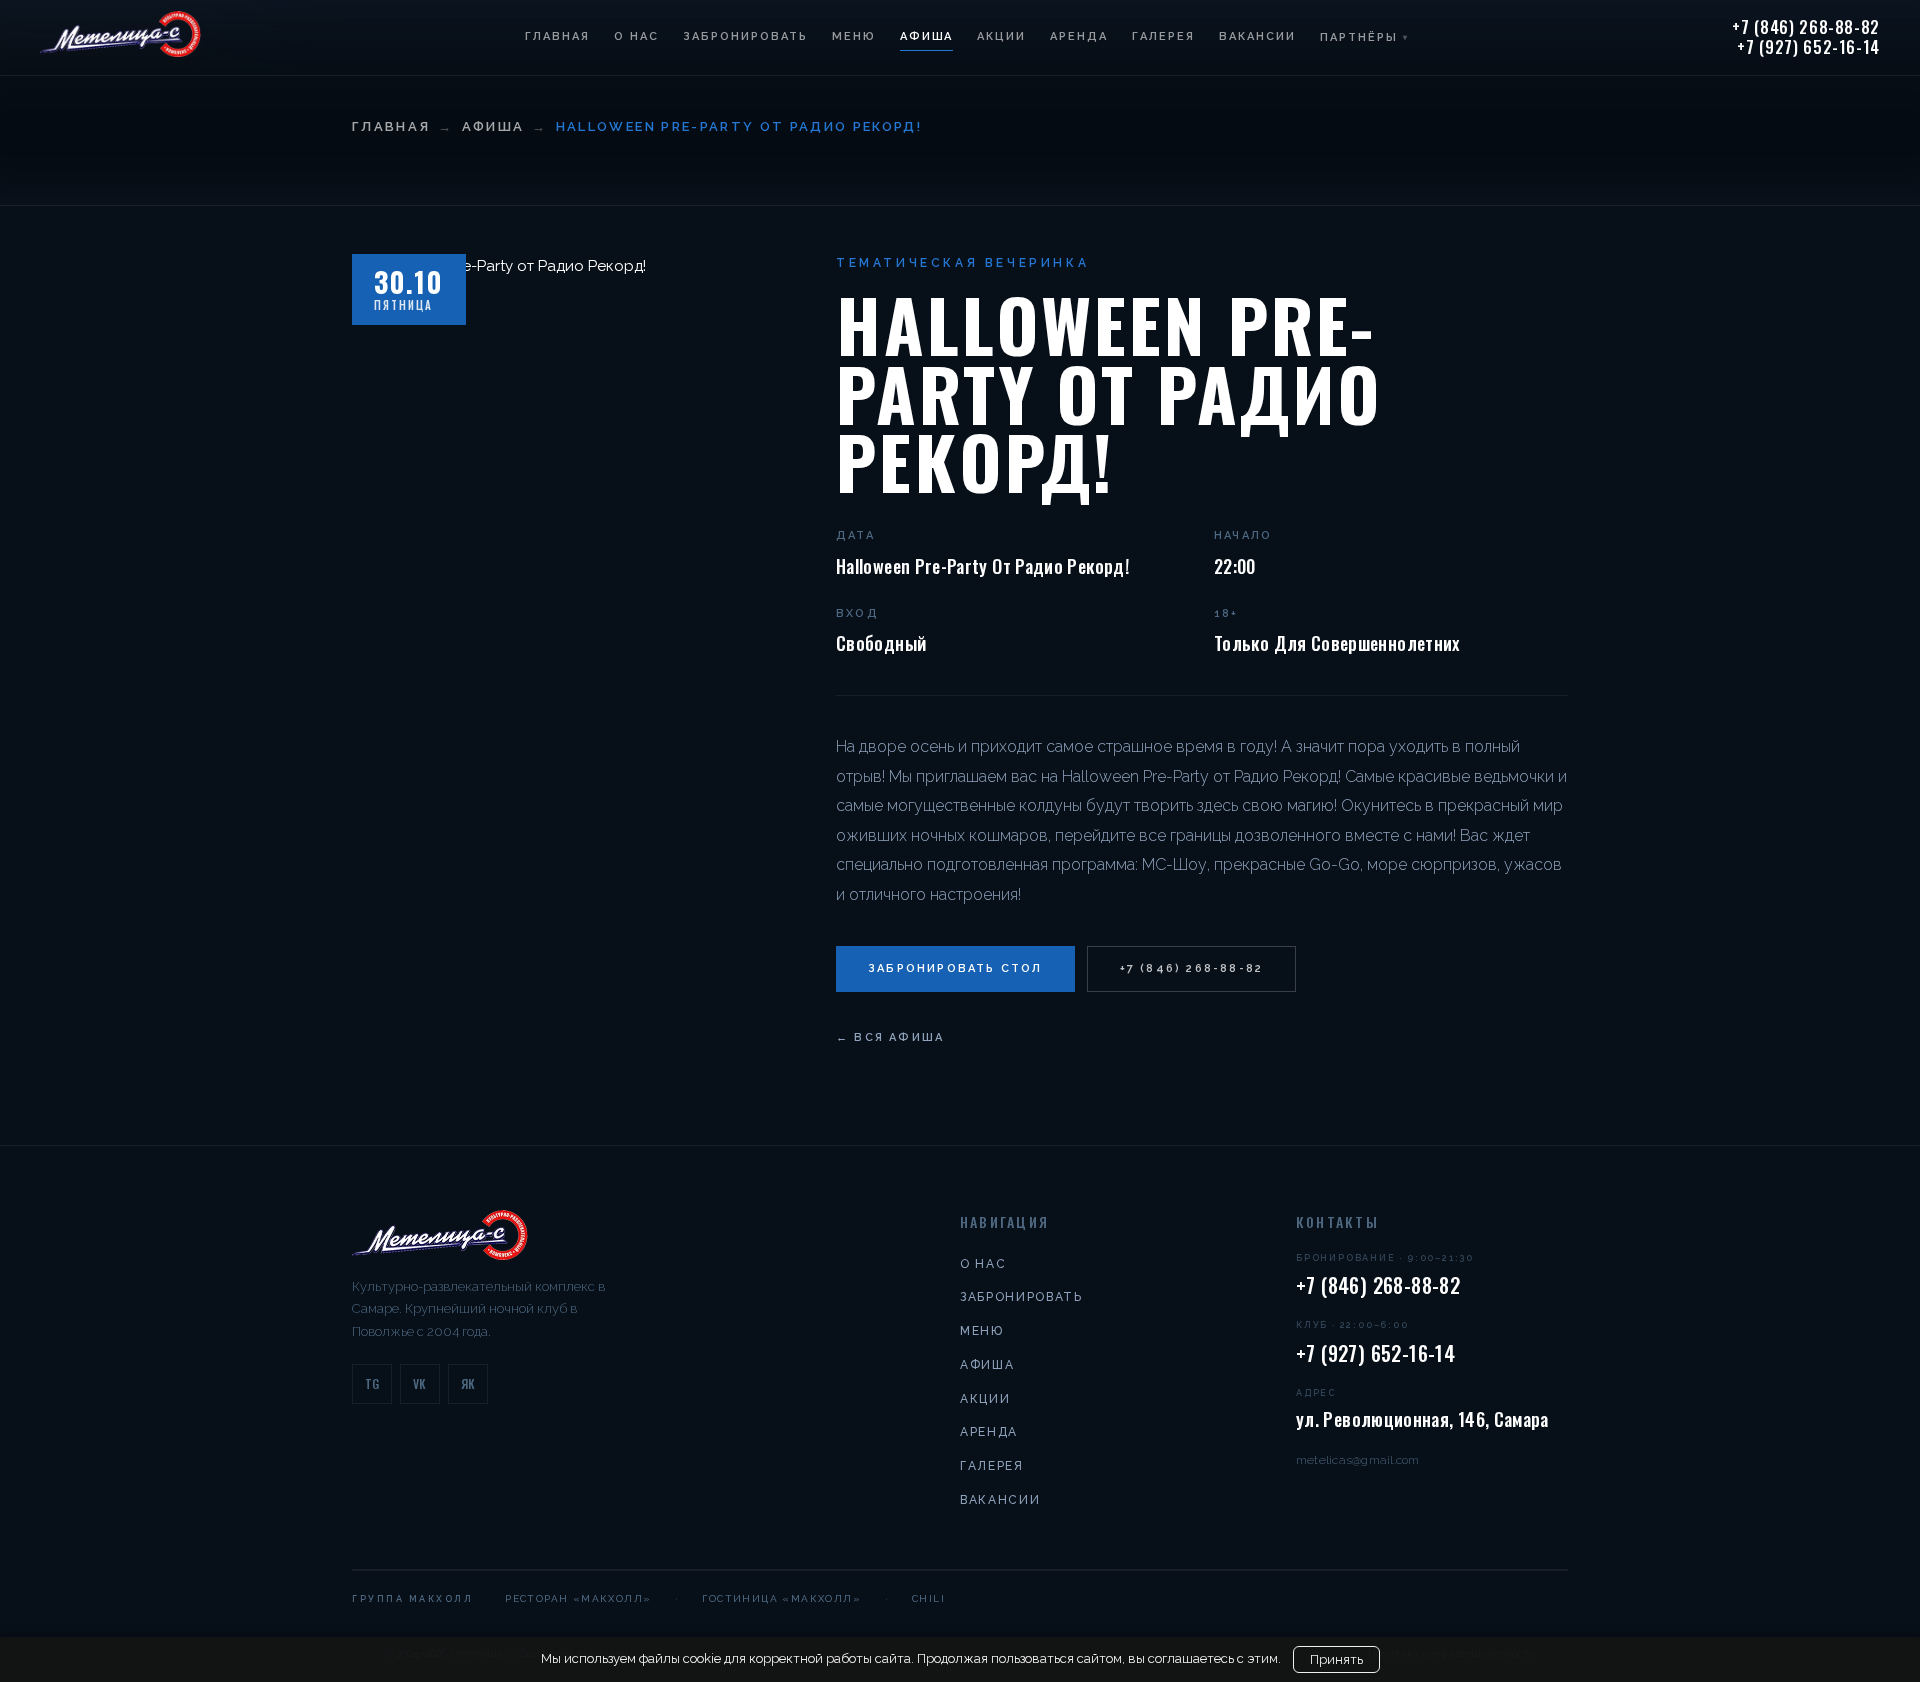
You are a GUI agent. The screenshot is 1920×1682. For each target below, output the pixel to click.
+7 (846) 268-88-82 (1806, 28)
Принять (1336, 1659)
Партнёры (1364, 37)
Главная (557, 36)
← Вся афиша (890, 1037)
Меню (854, 36)
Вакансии (1257, 36)
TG (372, 1383)
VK (420, 1383)
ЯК (468, 1383)
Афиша (927, 36)
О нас (636, 36)
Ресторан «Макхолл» (578, 1598)
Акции (1001, 36)
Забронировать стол (955, 968)
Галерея (1163, 36)
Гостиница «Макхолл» (781, 1598)
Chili (928, 1598)
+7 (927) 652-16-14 (1808, 48)
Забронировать (745, 36)
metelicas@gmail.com (1358, 1460)
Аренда (1079, 36)
